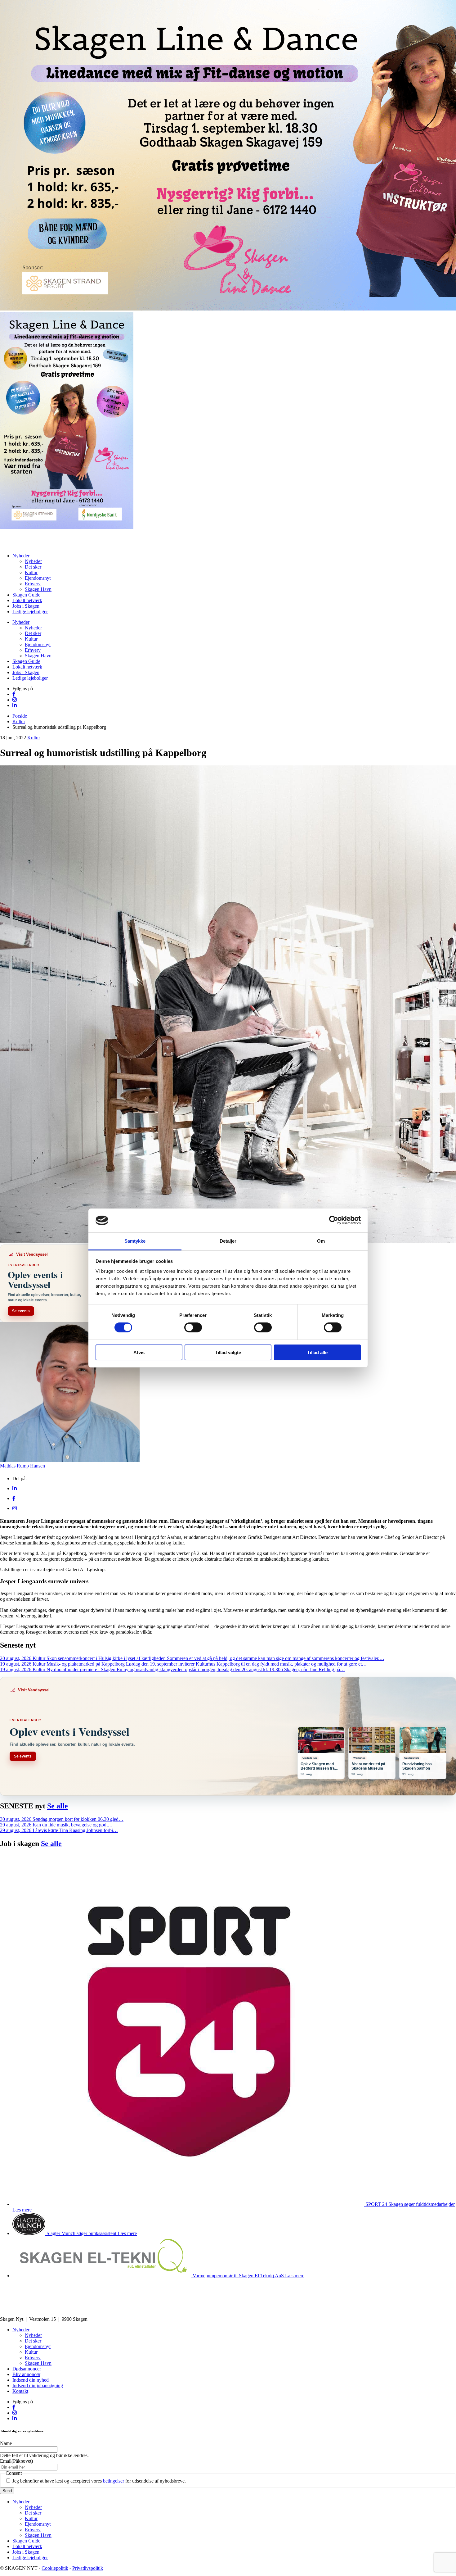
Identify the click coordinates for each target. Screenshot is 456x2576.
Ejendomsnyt (38, 578)
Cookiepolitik (55, 2568)
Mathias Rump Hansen (22, 1466)
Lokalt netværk (27, 600)
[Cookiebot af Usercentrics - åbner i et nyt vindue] (334, 1220)
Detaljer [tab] (228, 1241)
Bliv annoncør (26, 2374)
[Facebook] (14, 1498)
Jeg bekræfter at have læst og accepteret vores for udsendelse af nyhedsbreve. (99, 2481)
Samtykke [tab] (135, 1241)
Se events (21, 1311)
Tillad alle (317, 1352)
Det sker (33, 567)
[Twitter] (15, 1508)
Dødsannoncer (27, 2369)
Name (6, 2443)
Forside (20, 716)
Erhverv (33, 584)
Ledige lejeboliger (30, 612)
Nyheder (21, 556)
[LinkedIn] (15, 1488)
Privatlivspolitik (88, 2568)
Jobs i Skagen (26, 606)
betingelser (114, 2481)
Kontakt (20, 2391)
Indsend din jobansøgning (38, 2386)
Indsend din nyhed (31, 2380)
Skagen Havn (38, 589)
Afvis (139, 1352)
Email (16, 2461)
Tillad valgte (228, 1352)
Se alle (58, 1806)
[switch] (193, 1327)
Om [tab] (321, 1241)
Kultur (31, 572)
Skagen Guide (26, 595)
